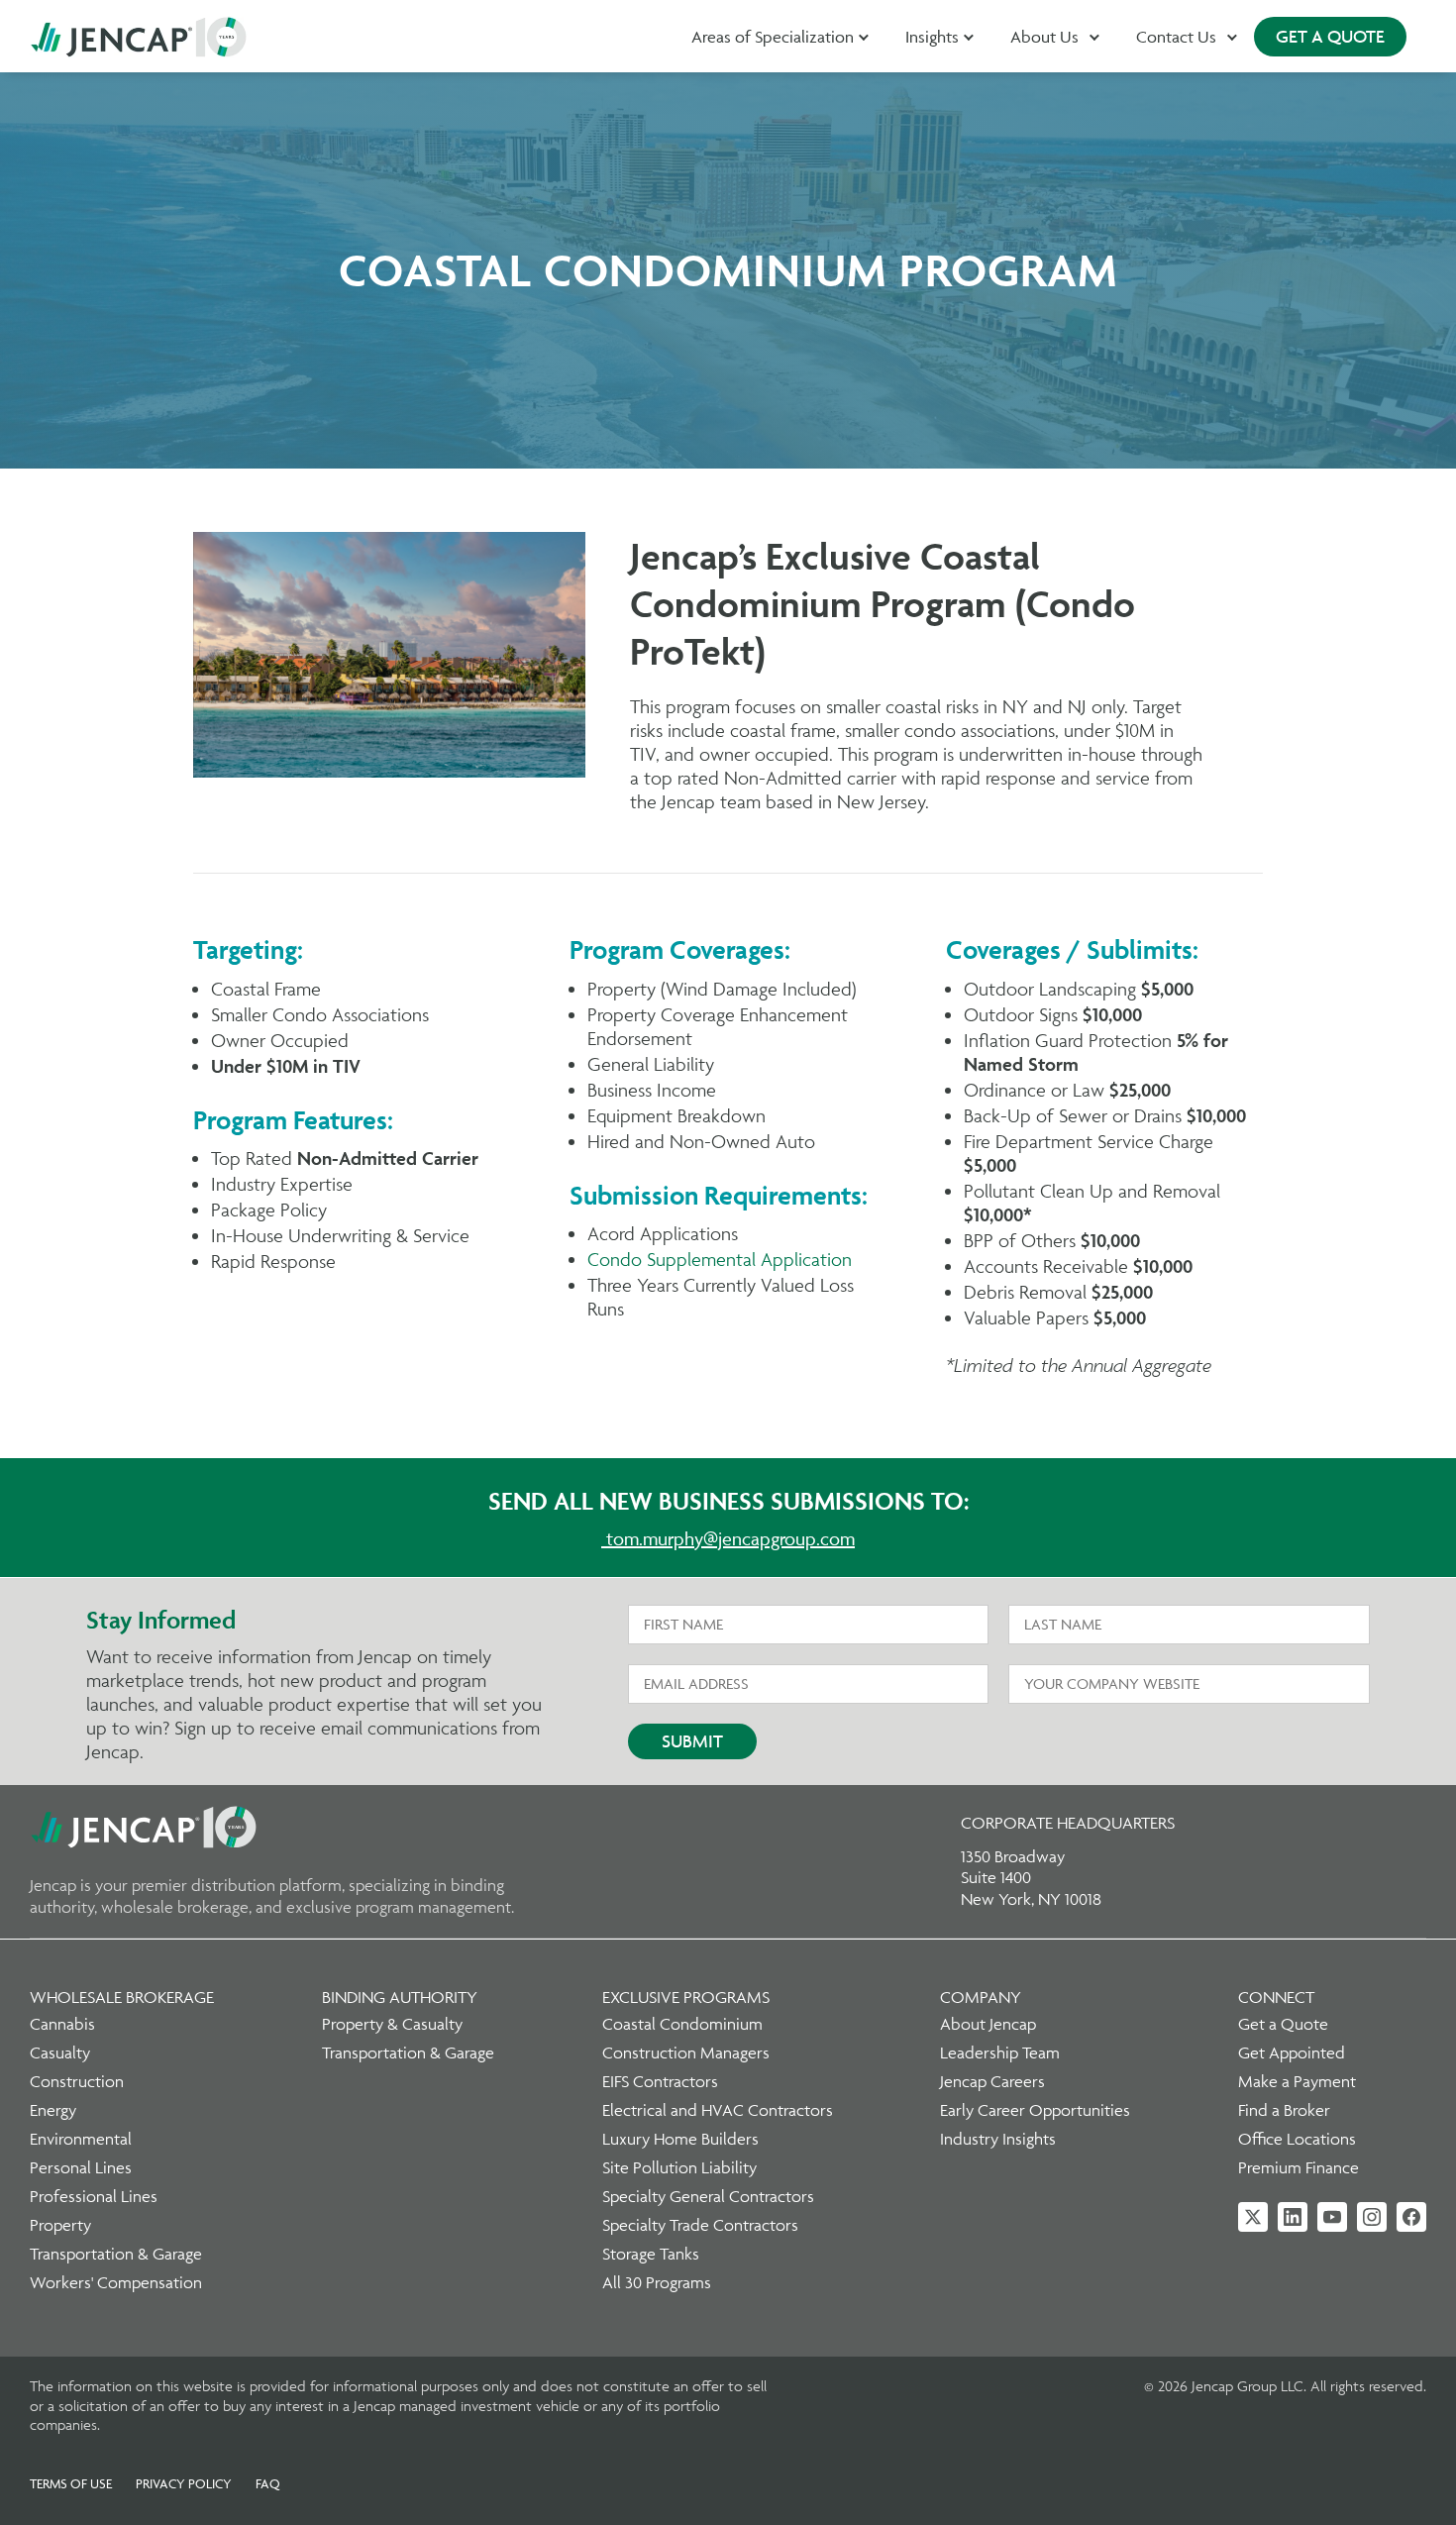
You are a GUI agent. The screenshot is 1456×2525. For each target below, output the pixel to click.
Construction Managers (686, 2052)
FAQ (268, 2483)
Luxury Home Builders (680, 2139)
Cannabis (62, 2024)
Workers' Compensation (116, 2282)
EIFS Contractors (660, 2081)
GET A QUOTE (1330, 36)
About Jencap (988, 2024)
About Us (1044, 37)
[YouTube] (1332, 2217)
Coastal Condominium (682, 2024)
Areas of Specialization (773, 37)
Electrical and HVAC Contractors (718, 2110)
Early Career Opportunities (1035, 2110)
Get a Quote (1283, 2024)
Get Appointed (1292, 2052)
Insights (932, 37)
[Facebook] (1411, 2217)
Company (981, 1997)
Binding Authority (400, 1997)
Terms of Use (71, 2483)
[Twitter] (1253, 2217)
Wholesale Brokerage (122, 1997)
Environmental (81, 2139)
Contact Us (1176, 37)
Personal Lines (81, 2167)
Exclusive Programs (686, 1997)
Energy (53, 2110)
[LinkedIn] (1293, 2217)
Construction (77, 2081)
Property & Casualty (392, 2024)
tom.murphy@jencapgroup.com (730, 1538)
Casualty (60, 2052)
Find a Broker (1284, 2110)
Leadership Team (1000, 2052)
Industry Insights (998, 2139)
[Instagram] (1372, 2217)
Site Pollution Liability (679, 2167)
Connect (1276, 1997)
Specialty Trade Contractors (700, 2225)
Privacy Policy (184, 2483)
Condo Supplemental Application (720, 1259)
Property (60, 2225)
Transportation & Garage (116, 2254)
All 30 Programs (657, 2282)
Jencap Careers (992, 2081)
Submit (692, 1741)
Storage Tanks (651, 2254)
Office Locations (1297, 2139)
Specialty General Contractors (708, 2196)
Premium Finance (1299, 2167)
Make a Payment (1297, 2081)
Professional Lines (94, 2196)
